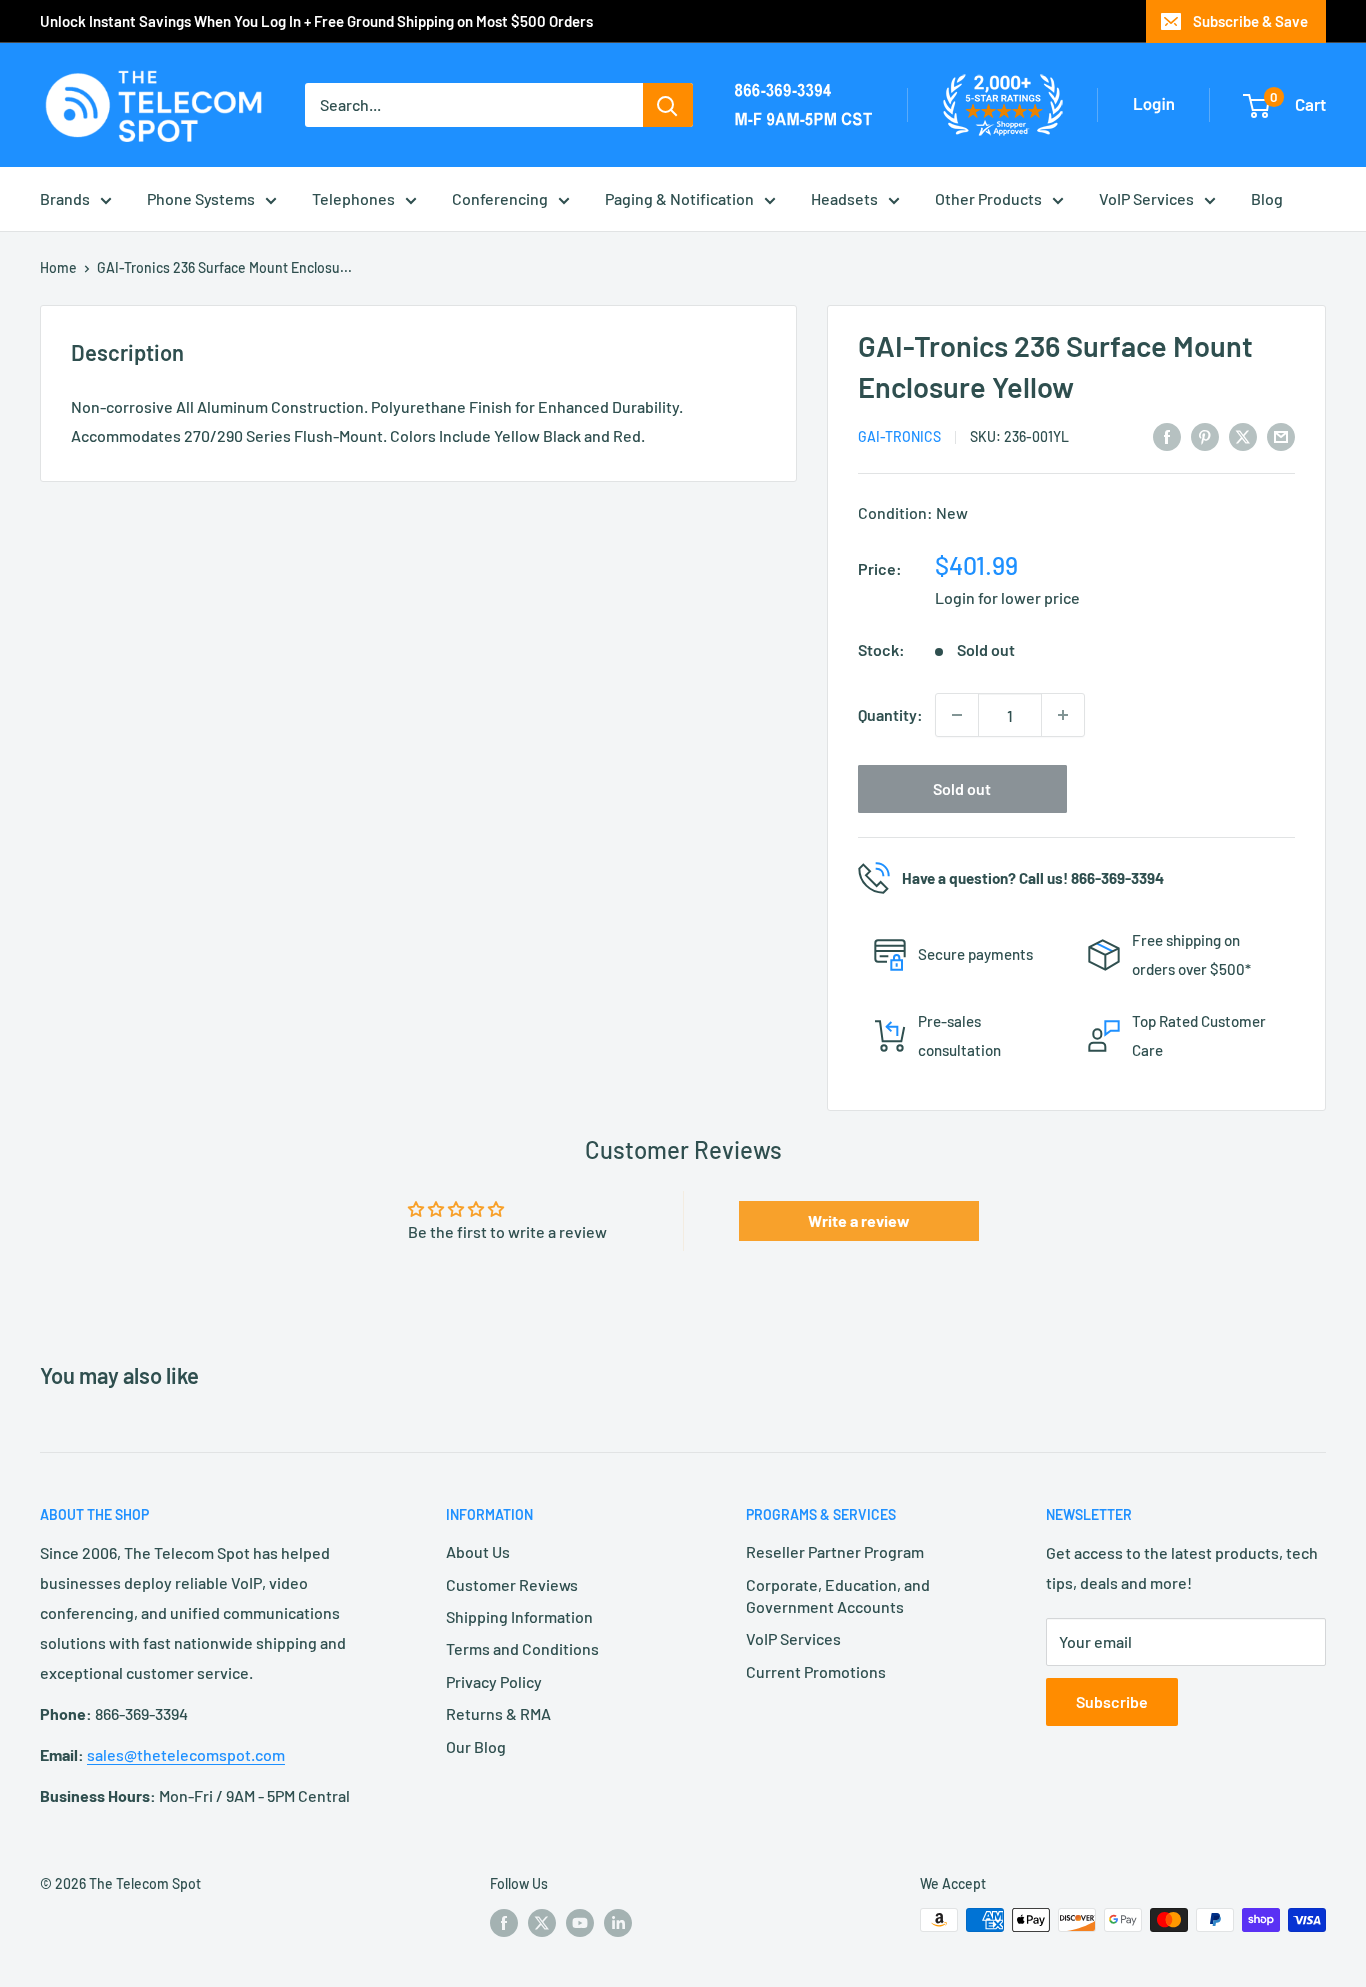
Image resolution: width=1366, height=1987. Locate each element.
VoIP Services (1146, 198)
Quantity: (890, 714)
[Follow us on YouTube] (580, 1922)
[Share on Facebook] (1167, 435)
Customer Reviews (512, 1584)
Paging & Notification (679, 198)
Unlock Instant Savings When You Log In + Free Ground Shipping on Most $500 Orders (316, 21)
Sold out (962, 788)
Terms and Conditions (522, 1648)
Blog (1267, 198)
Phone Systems (201, 198)
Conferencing (500, 198)
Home (58, 267)
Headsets (844, 198)
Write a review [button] (859, 1220)
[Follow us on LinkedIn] (618, 1922)
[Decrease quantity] (957, 715)
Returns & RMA (498, 1713)
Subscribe (1112, 1701)
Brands (65, 198)
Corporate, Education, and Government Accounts (838, 1595)
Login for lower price (1007, 597)
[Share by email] (1281, 435)
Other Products (988, 198)
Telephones (353, 198)
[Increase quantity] (1063, 715)
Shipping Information (519, 1616)
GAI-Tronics (899, 436)
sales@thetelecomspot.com (186, 1754)
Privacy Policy (494, 1681)
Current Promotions (816, 1671)
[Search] (668, 105)
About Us (478, 1551)
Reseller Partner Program (835, 1551)
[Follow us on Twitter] (542, 1922)
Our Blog (476, 1746)
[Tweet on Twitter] (1243, 435)
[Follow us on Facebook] (504, 1922)
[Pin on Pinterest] (1205, 435)
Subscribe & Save (1250, 21)
